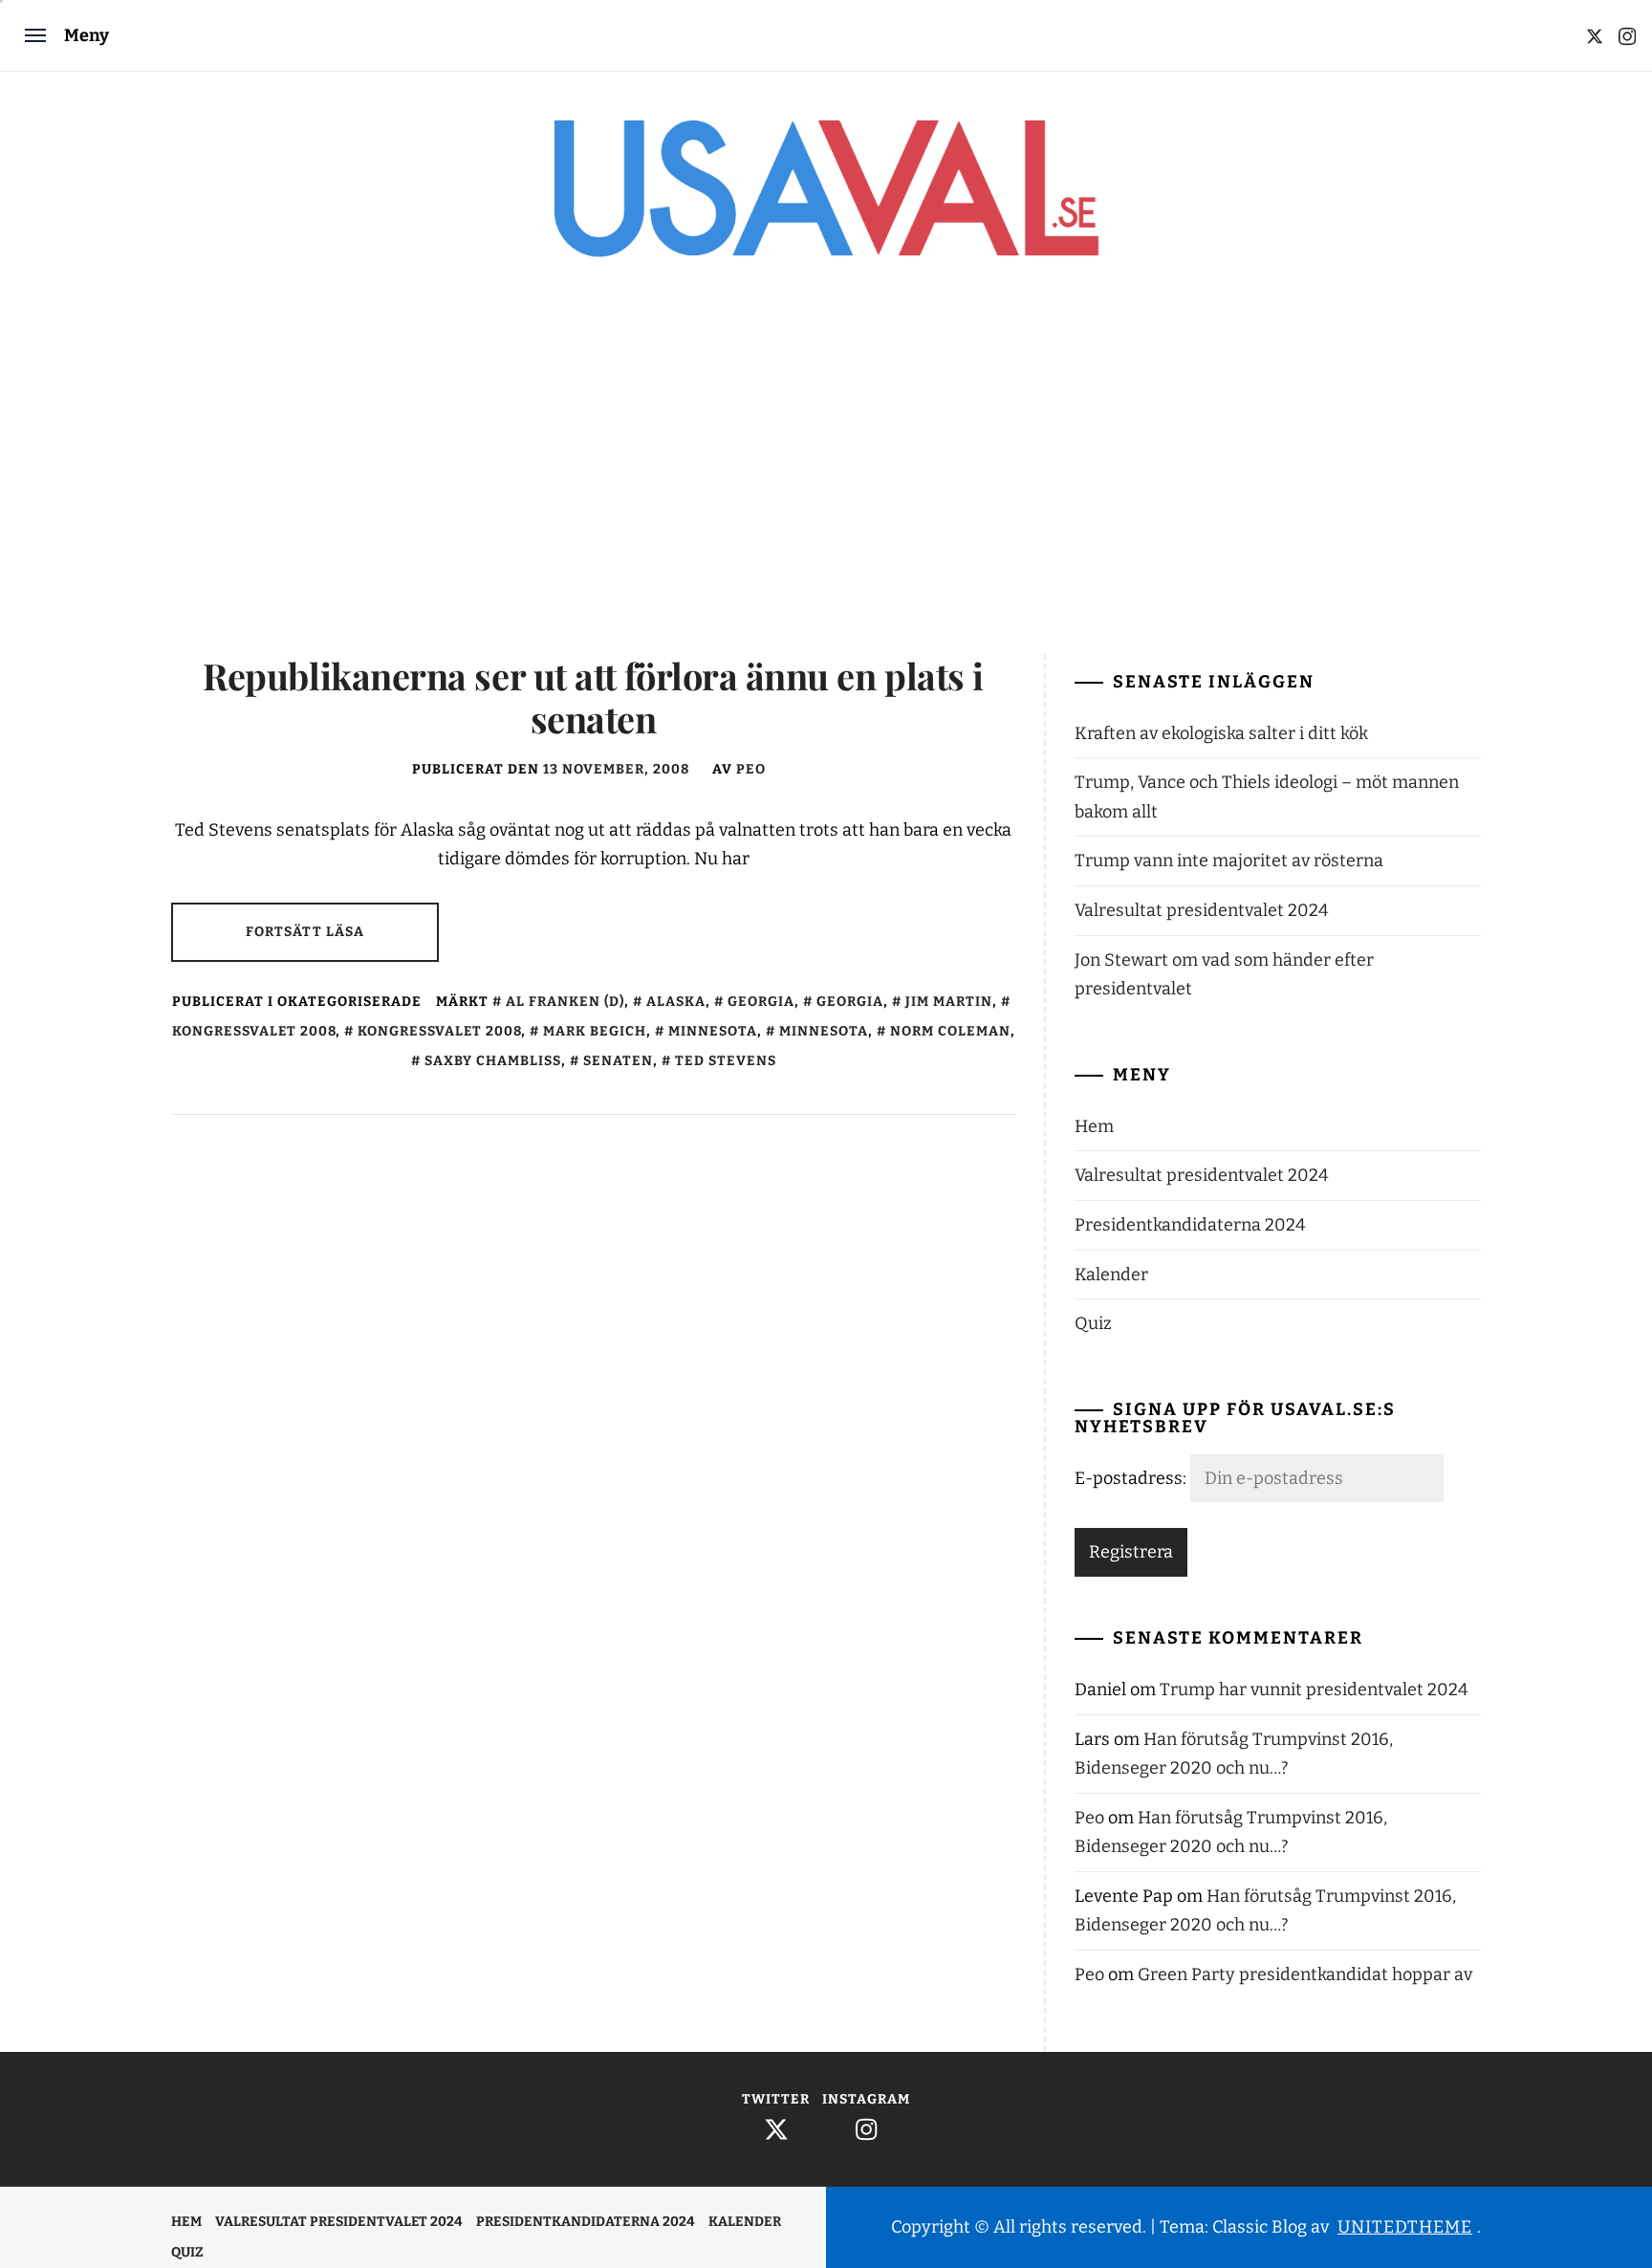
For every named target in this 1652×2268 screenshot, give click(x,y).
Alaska (676, 1002)
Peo (751, 769)
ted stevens (726, 1061)
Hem (1094, 1126)
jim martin (949, 1002)
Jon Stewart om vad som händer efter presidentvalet (1224, 975)
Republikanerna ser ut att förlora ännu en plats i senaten (593, 698)
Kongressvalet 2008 (439, 1031)
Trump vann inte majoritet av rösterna (1229, 861)
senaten (618, 1061)
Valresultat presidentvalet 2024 (1202, 910)
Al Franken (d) (565, 1002)
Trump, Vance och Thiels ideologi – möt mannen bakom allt (1267, 797)
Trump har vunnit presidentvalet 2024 (1314, 1690)
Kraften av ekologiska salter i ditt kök (1221, 733)
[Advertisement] (826, 472)
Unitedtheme (1405, 2227)
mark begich (595, 1031)
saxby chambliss (493, 1061)
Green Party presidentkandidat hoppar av (1305, 1974)
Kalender (1111, 1275)
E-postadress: (1132, 1478)
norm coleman (950, 1031)
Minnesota (713, 1031)
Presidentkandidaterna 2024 (1190, 1225)
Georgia (761, 1002)
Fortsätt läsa (305, 932)
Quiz (1093, 1323)
